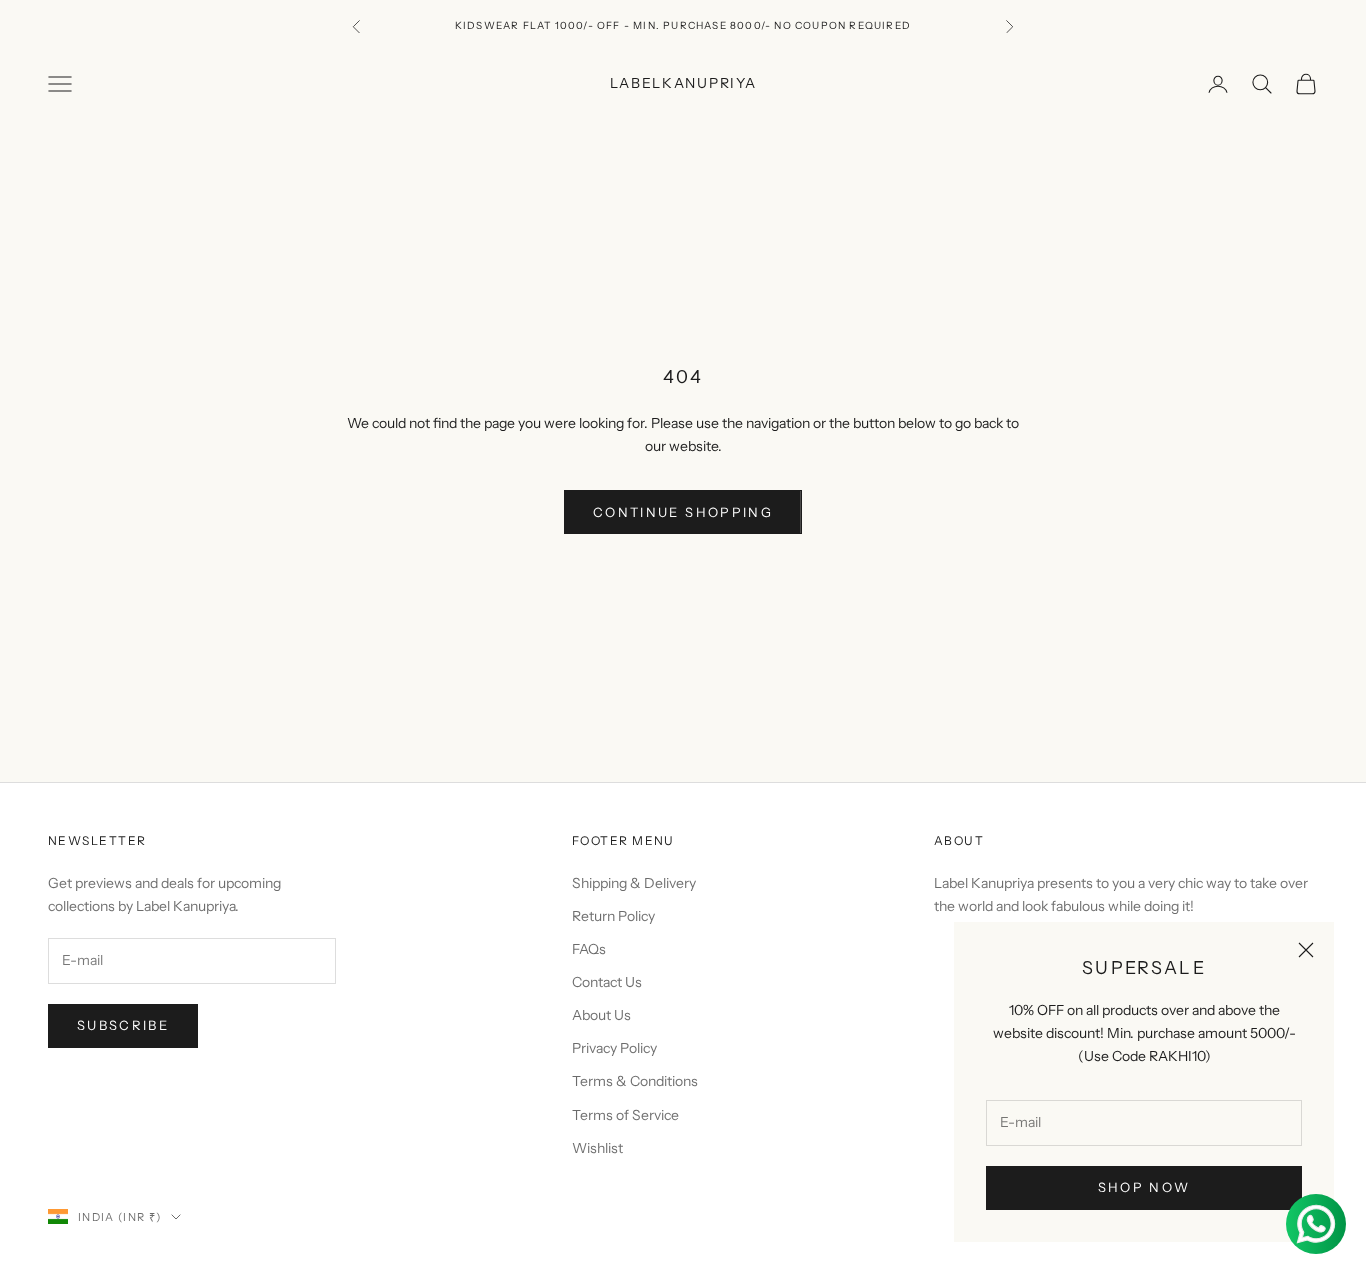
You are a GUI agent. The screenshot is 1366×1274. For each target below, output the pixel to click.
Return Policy (613, 916)
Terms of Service (625, 1115)
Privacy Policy (614, 1048)
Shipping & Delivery (634, 883)
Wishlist (597, 1148)
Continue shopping (683, 512)
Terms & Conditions (635, 1081)
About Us (601, 1015)
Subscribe (123, 1025)
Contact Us (607, 982)
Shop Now (1144, 1187)
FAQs (589, 949)
